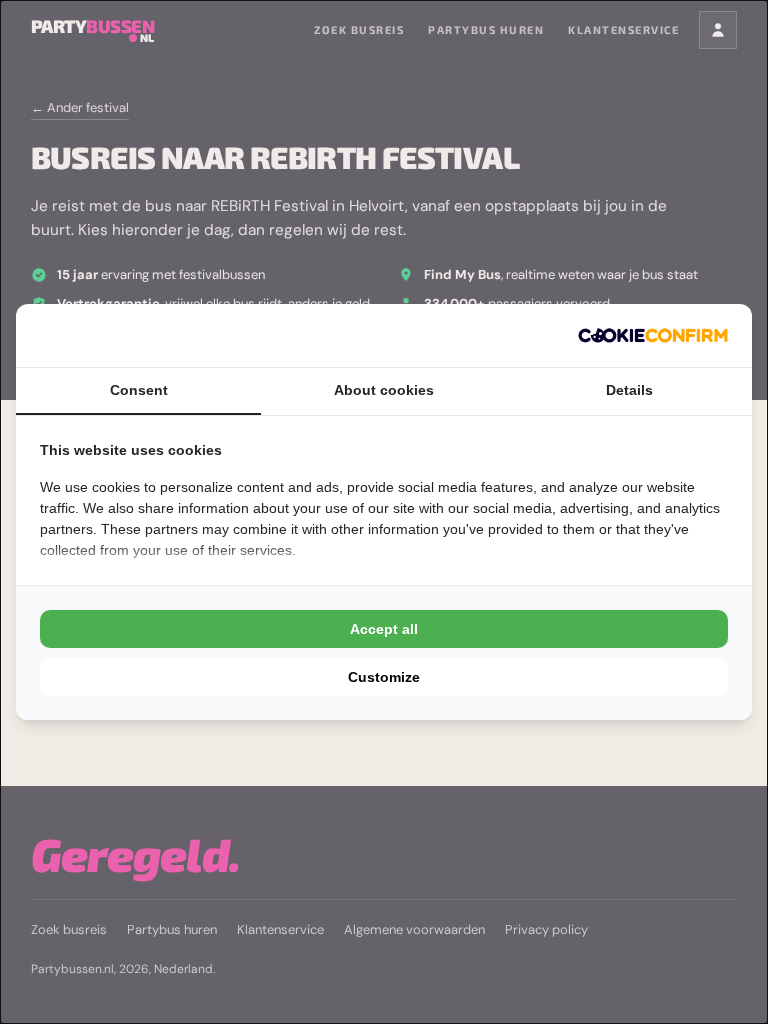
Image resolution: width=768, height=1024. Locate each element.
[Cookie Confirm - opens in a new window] (653, 335)
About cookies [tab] (384, 390)
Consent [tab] (139, 390)
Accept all (384, 629)
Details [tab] (629, 390)
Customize (384, 677)
